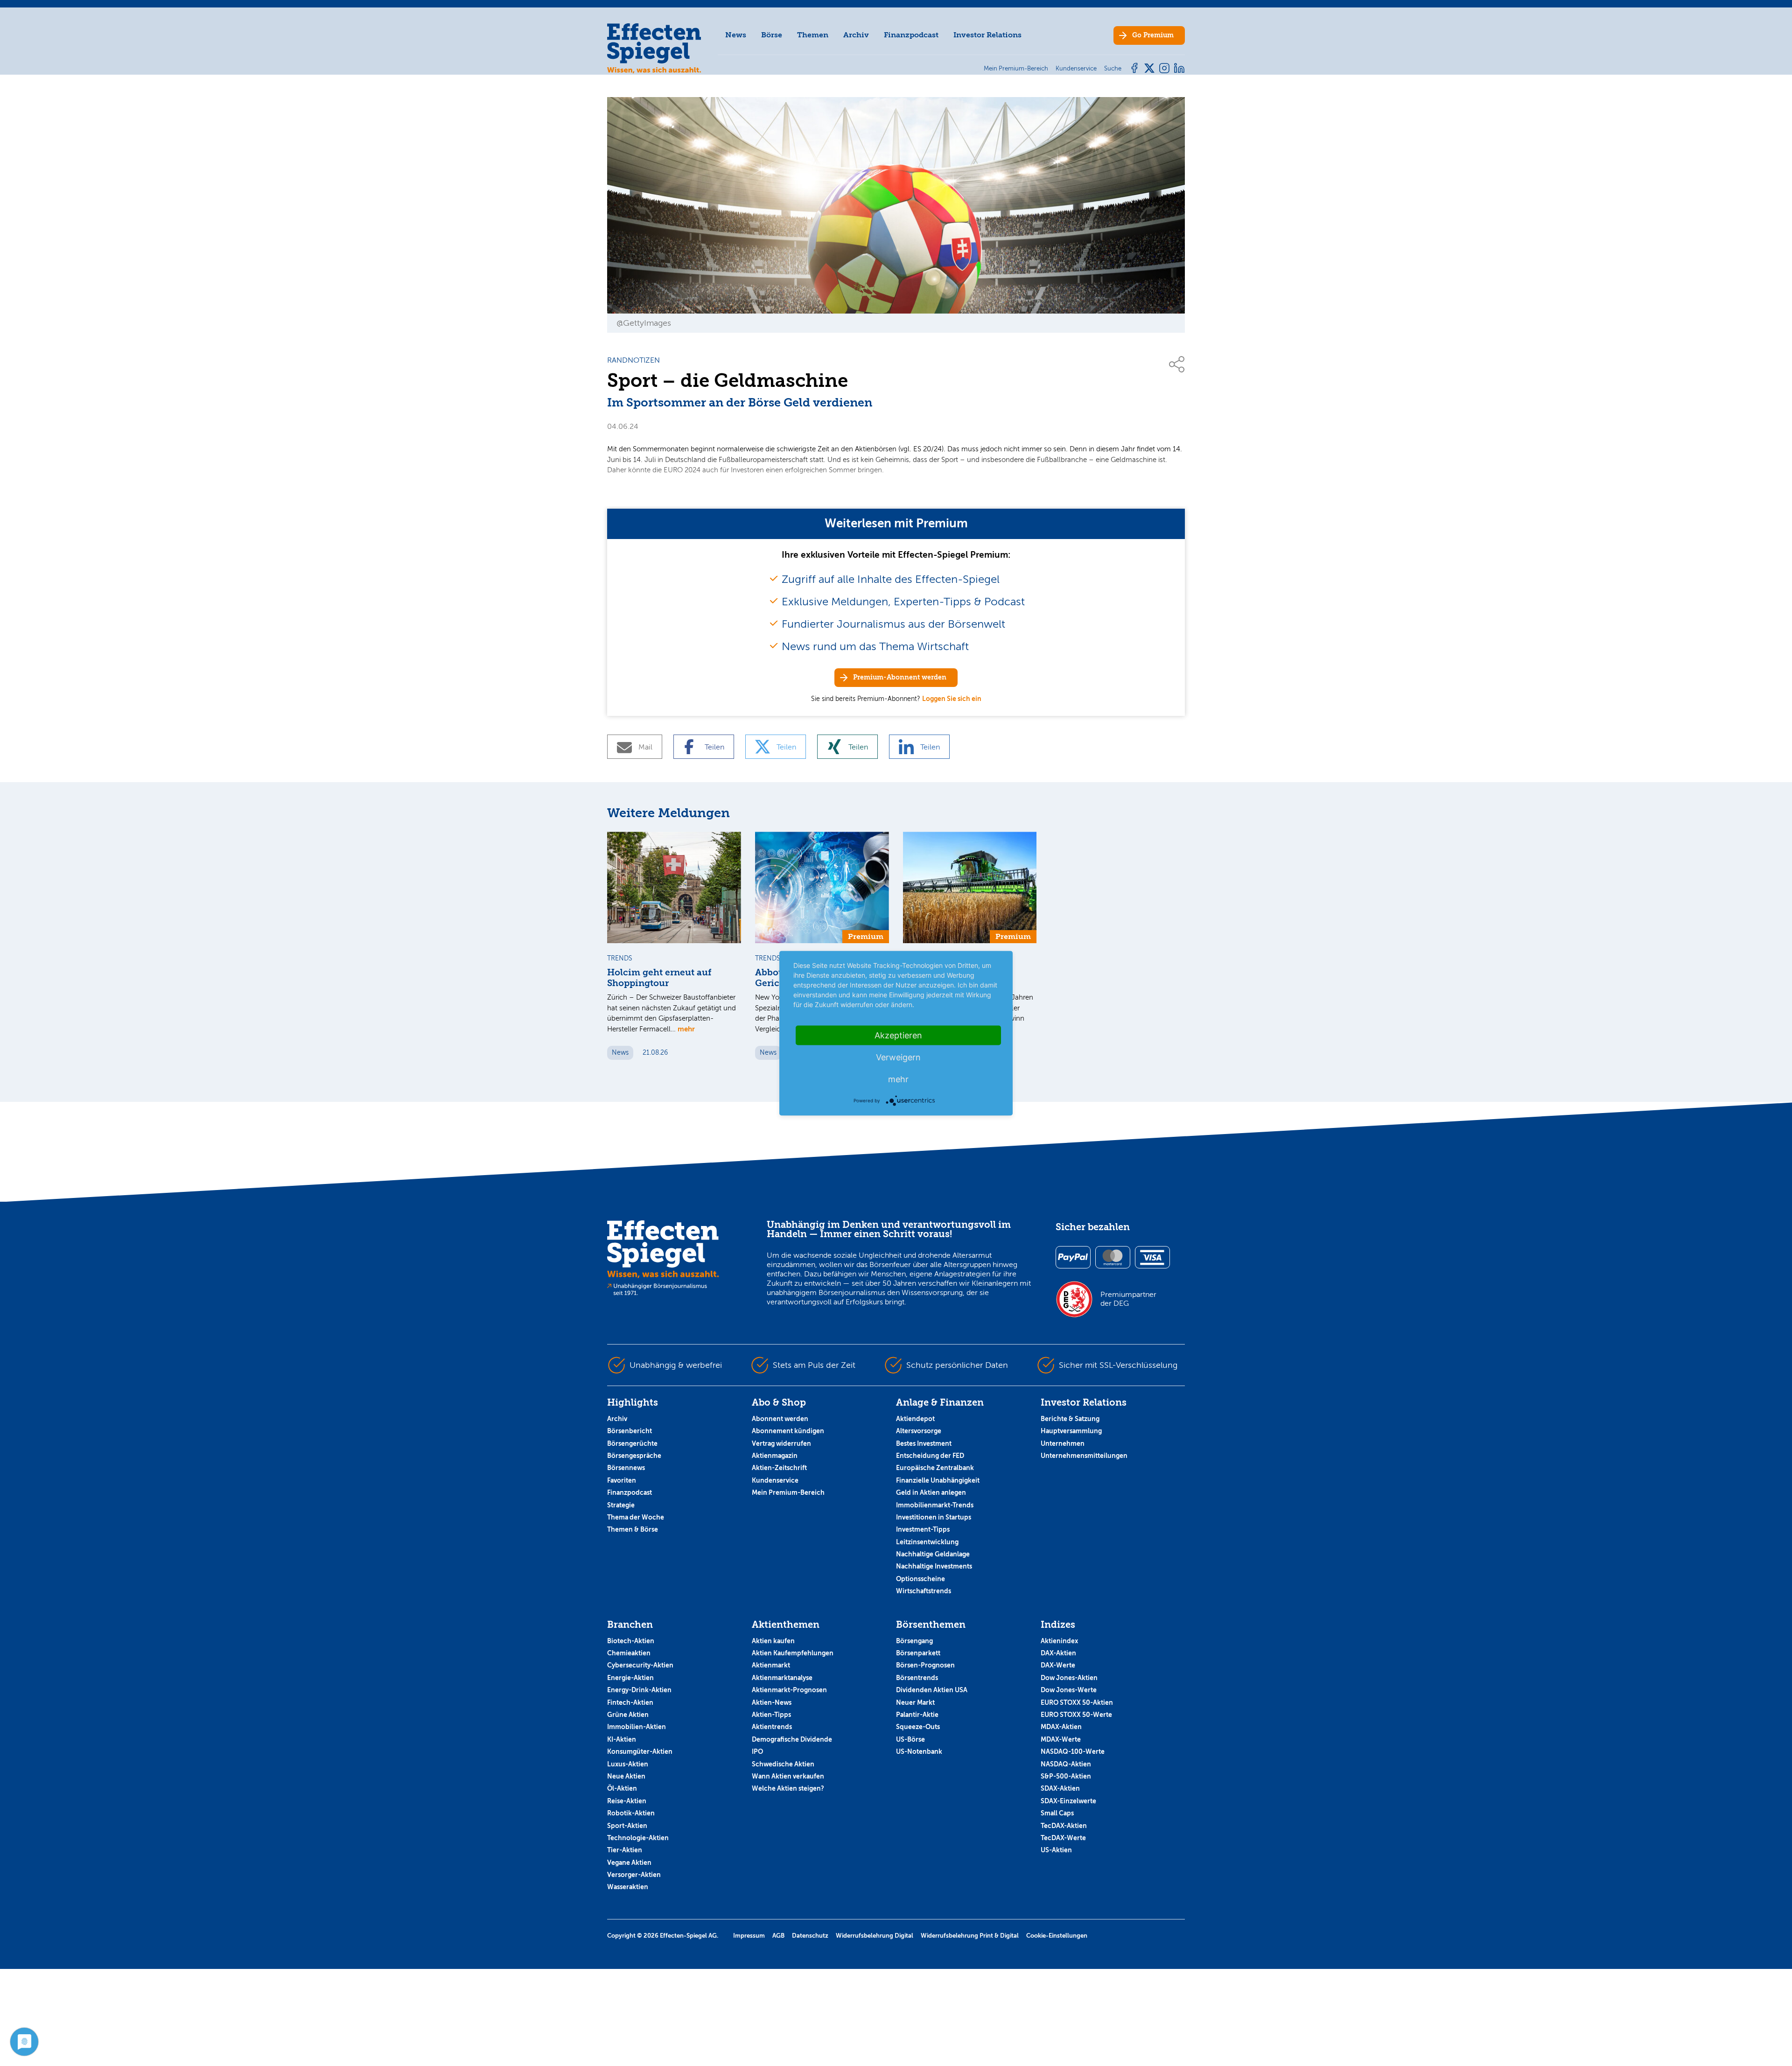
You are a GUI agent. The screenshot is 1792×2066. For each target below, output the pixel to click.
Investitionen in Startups (934, 1517)
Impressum (749, 1936)
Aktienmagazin (775, 1456)
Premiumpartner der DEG (1128, 1299)
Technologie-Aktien (638, 1838)
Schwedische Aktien (783, 1764)
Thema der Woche (636, 1517)
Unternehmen (1063, 1443)
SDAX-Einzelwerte (1068, 1801)
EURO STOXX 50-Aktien (1077, 1702)
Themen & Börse (633, 1529)
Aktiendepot (915, 1419)
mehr (686, 1029)
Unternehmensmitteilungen (1084, 1456)
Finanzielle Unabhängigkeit (938, 1480)
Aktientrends (772, 1727)
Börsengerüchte (632, 1443)
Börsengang (914, 1641)
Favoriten (622, 1480)
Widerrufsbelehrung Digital (875, 1936)
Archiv (856, 35)
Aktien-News (772, 1702)
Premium (1153, 35)
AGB (778, 1936)
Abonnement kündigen (788, 1431)
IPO (757, 1751)
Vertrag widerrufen (781, 1443)
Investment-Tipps (923, 1529)
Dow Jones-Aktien (1069, 1678)
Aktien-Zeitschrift (779, 1468)
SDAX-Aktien (1060, 1788)
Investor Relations (987, 35)
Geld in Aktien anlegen (931, 1492)
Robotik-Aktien (631, 1813)
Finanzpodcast (911, 35)
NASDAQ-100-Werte (1073, 1751)
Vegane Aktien (629, 1863)
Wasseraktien (628, 1887)
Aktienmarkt (771, 1665)
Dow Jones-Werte (1069, 1690)
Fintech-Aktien (630, 1702)
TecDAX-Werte (1063, 1838)
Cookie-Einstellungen (1057, 1936)
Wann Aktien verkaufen (788, 1776)
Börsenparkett (918, 1653)
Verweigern (898, 1057)
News (736, 35)
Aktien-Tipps (771, 1715)
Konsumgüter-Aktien (640, 1751)
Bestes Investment (924, 1443)
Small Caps (1057, 1813)
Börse (772, 35)
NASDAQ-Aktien (1066, 1764)
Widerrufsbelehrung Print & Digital (970, 1936)
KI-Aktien (622, 1739)
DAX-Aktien (1058, 1653)
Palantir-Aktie (917, 1715)
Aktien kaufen (773, 1641)
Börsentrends (917, 1678)
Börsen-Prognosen (925, 1665)
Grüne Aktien (628, 1715)
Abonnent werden (780, 1419)
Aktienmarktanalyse (782, 1678)
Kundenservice (775, 1480)
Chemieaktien (629, 1653)
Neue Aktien (626, 1776)
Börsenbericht (630, 1431)
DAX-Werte (1058, 1665)
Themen (813, 35)
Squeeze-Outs (918, 1727)
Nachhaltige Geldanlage (933, 1554)
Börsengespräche (634, 1456)
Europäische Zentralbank (935, 1468)
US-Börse (910, 1739)
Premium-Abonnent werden (900, 677)
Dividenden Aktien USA (932, 1690)
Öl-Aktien (622, 1788)
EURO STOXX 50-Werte (1076, 1715)
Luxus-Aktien (628, 1764)
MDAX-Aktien (1061, 1727)
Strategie (621, 1505)
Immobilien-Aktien (637, 1727)
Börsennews (626, 1468)
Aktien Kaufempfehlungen (793, 1653)
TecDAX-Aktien (1064, 1826)
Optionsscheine (920, 1579)
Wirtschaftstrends (924, 1591)
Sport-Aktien (627, 1826)
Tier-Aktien (625, 1850)
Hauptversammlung (1071, 1431)
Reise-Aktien (627, 1801)
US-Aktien (1056, 1850)
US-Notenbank (919, 1751)
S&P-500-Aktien (1066, 1776)
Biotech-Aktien (631, 1641)
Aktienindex (1059, 1641)
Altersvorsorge (919, 1431)
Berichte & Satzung (1070, 1419)
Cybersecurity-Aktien (640, 1665)
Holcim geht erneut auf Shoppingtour (659, 978)
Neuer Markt (915, 1702)
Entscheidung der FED (930, 1456)
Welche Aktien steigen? (788, 1788)
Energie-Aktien (630, 1678)
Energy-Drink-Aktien (639, 1690)
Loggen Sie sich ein (952, 699)
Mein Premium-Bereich (788, 1492)
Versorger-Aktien (634, 1875)
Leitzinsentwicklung (927, 1542)
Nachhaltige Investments (934, 1566)
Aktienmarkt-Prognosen (789, 1690)
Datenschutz (810, 1936)
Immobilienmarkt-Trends (935, 1505)
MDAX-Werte (1061, 1739)
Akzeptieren (898, 1035)
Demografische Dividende (792, 1739)
